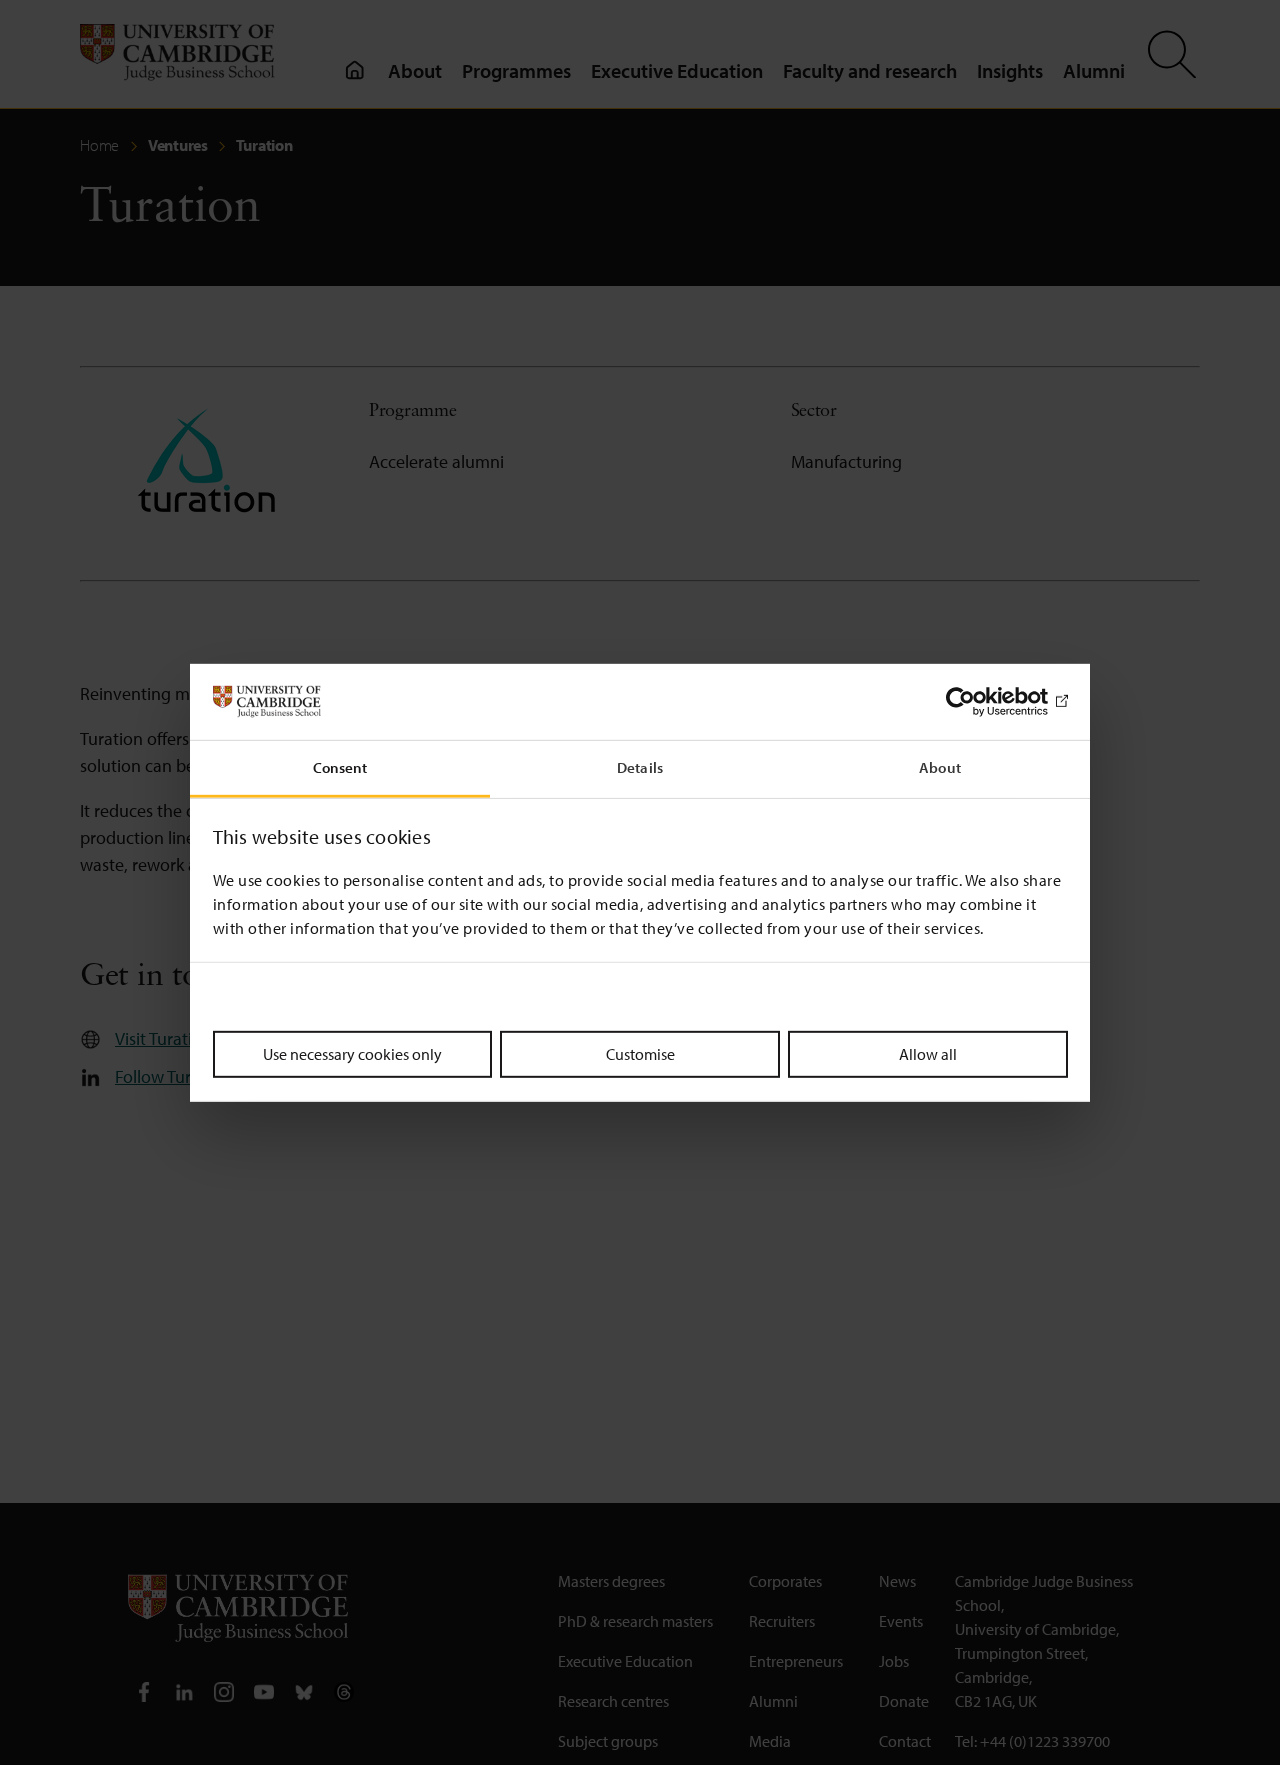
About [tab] (940, 767)
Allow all (928, 1054)
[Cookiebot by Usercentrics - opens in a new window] (980, 702)
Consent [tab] (340, 767)
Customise (640, 1054)
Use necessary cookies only (352, 1054)
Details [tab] (640, 767)
